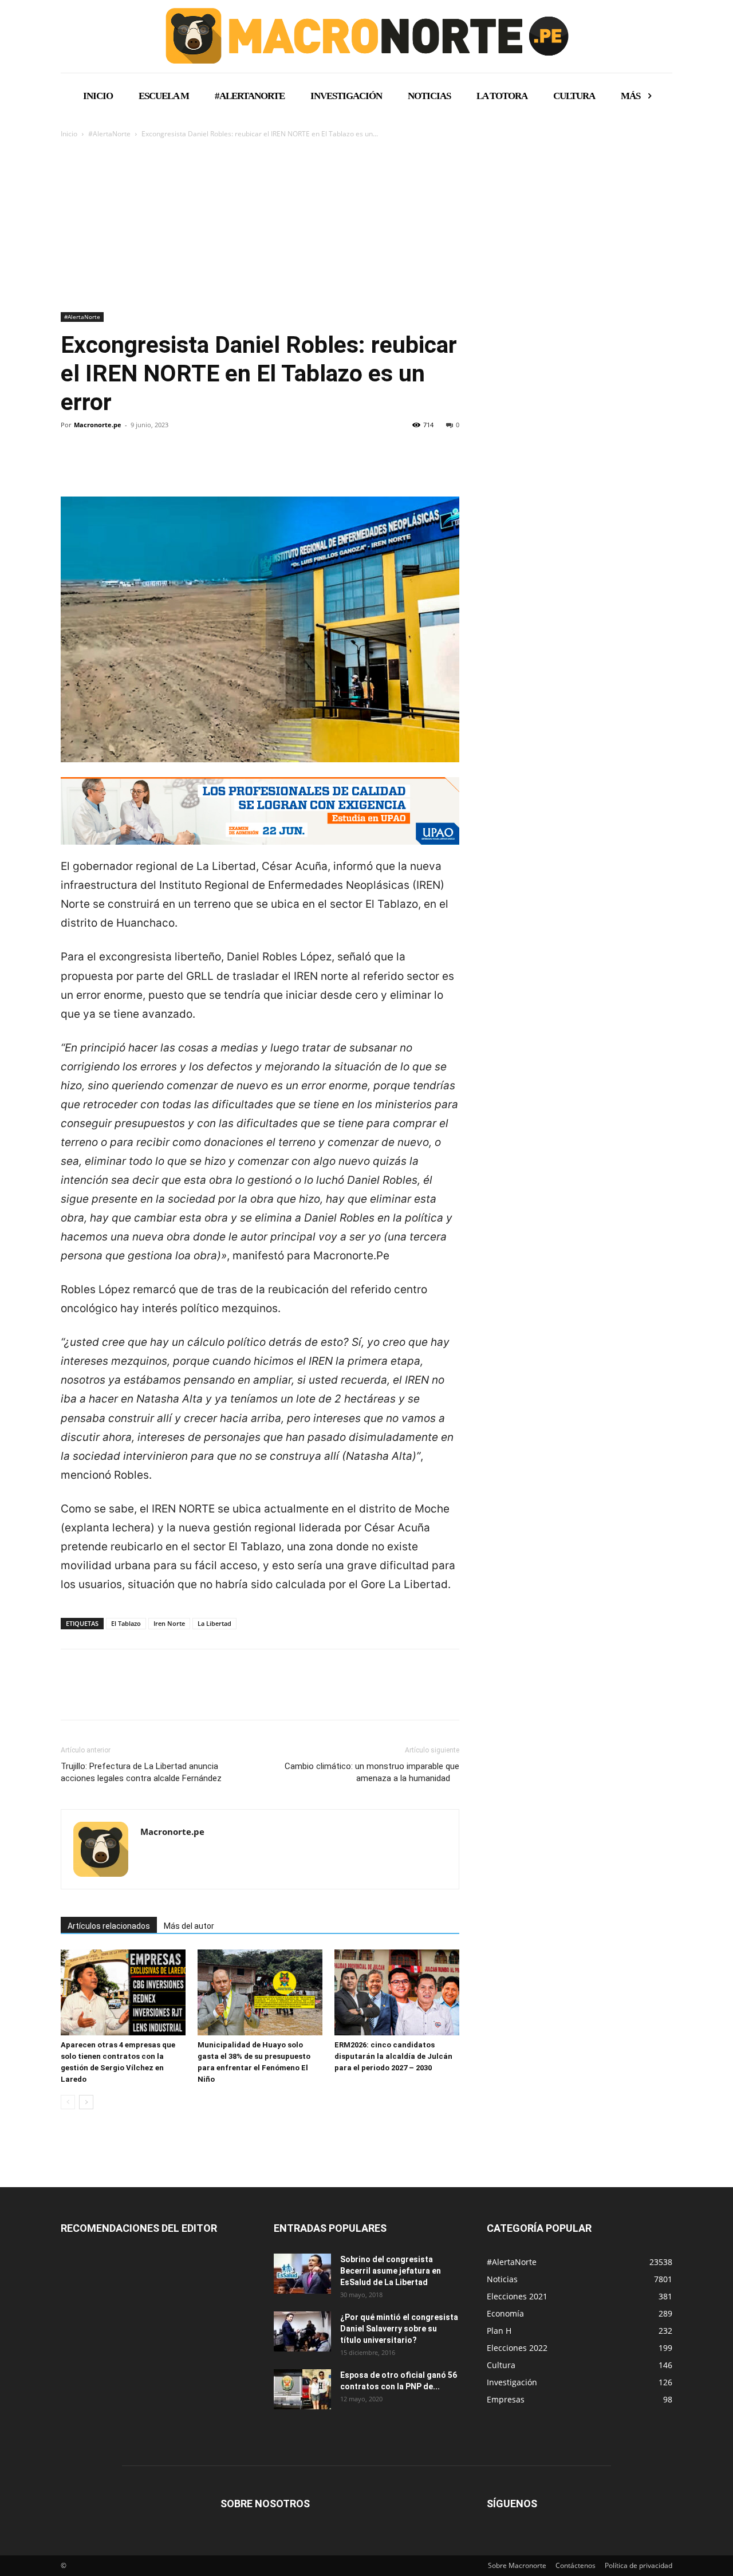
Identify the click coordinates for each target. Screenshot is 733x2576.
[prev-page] (68, 2102)
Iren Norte (169, 1623)
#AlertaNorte (109, 134)
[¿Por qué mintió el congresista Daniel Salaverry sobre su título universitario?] (302, 2331)
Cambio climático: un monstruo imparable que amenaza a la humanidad (372, 1772)
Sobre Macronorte (517, 2565)
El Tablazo (126, 1623)
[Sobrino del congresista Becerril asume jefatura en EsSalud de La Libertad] (302, 2274)
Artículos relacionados (109, 1926)
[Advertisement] (366, 226)
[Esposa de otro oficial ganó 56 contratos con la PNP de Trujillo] (302, 2389)
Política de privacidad (639, 2565)
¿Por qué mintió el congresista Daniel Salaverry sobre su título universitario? (399, 2329)
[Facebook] (72, 464)
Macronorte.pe (98, 425)
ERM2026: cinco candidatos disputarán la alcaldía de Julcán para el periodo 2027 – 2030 (393, 2056)
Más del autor (189, 1926)
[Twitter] (98, 464)
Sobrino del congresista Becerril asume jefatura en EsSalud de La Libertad (391, 2271)
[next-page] (86, 2102)
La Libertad (214, 1623)
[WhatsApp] (151, 464)
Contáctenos (576, 2565)
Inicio (69, 134)
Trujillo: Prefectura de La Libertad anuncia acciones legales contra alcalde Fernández (141, 1772)
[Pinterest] (125, 464)
